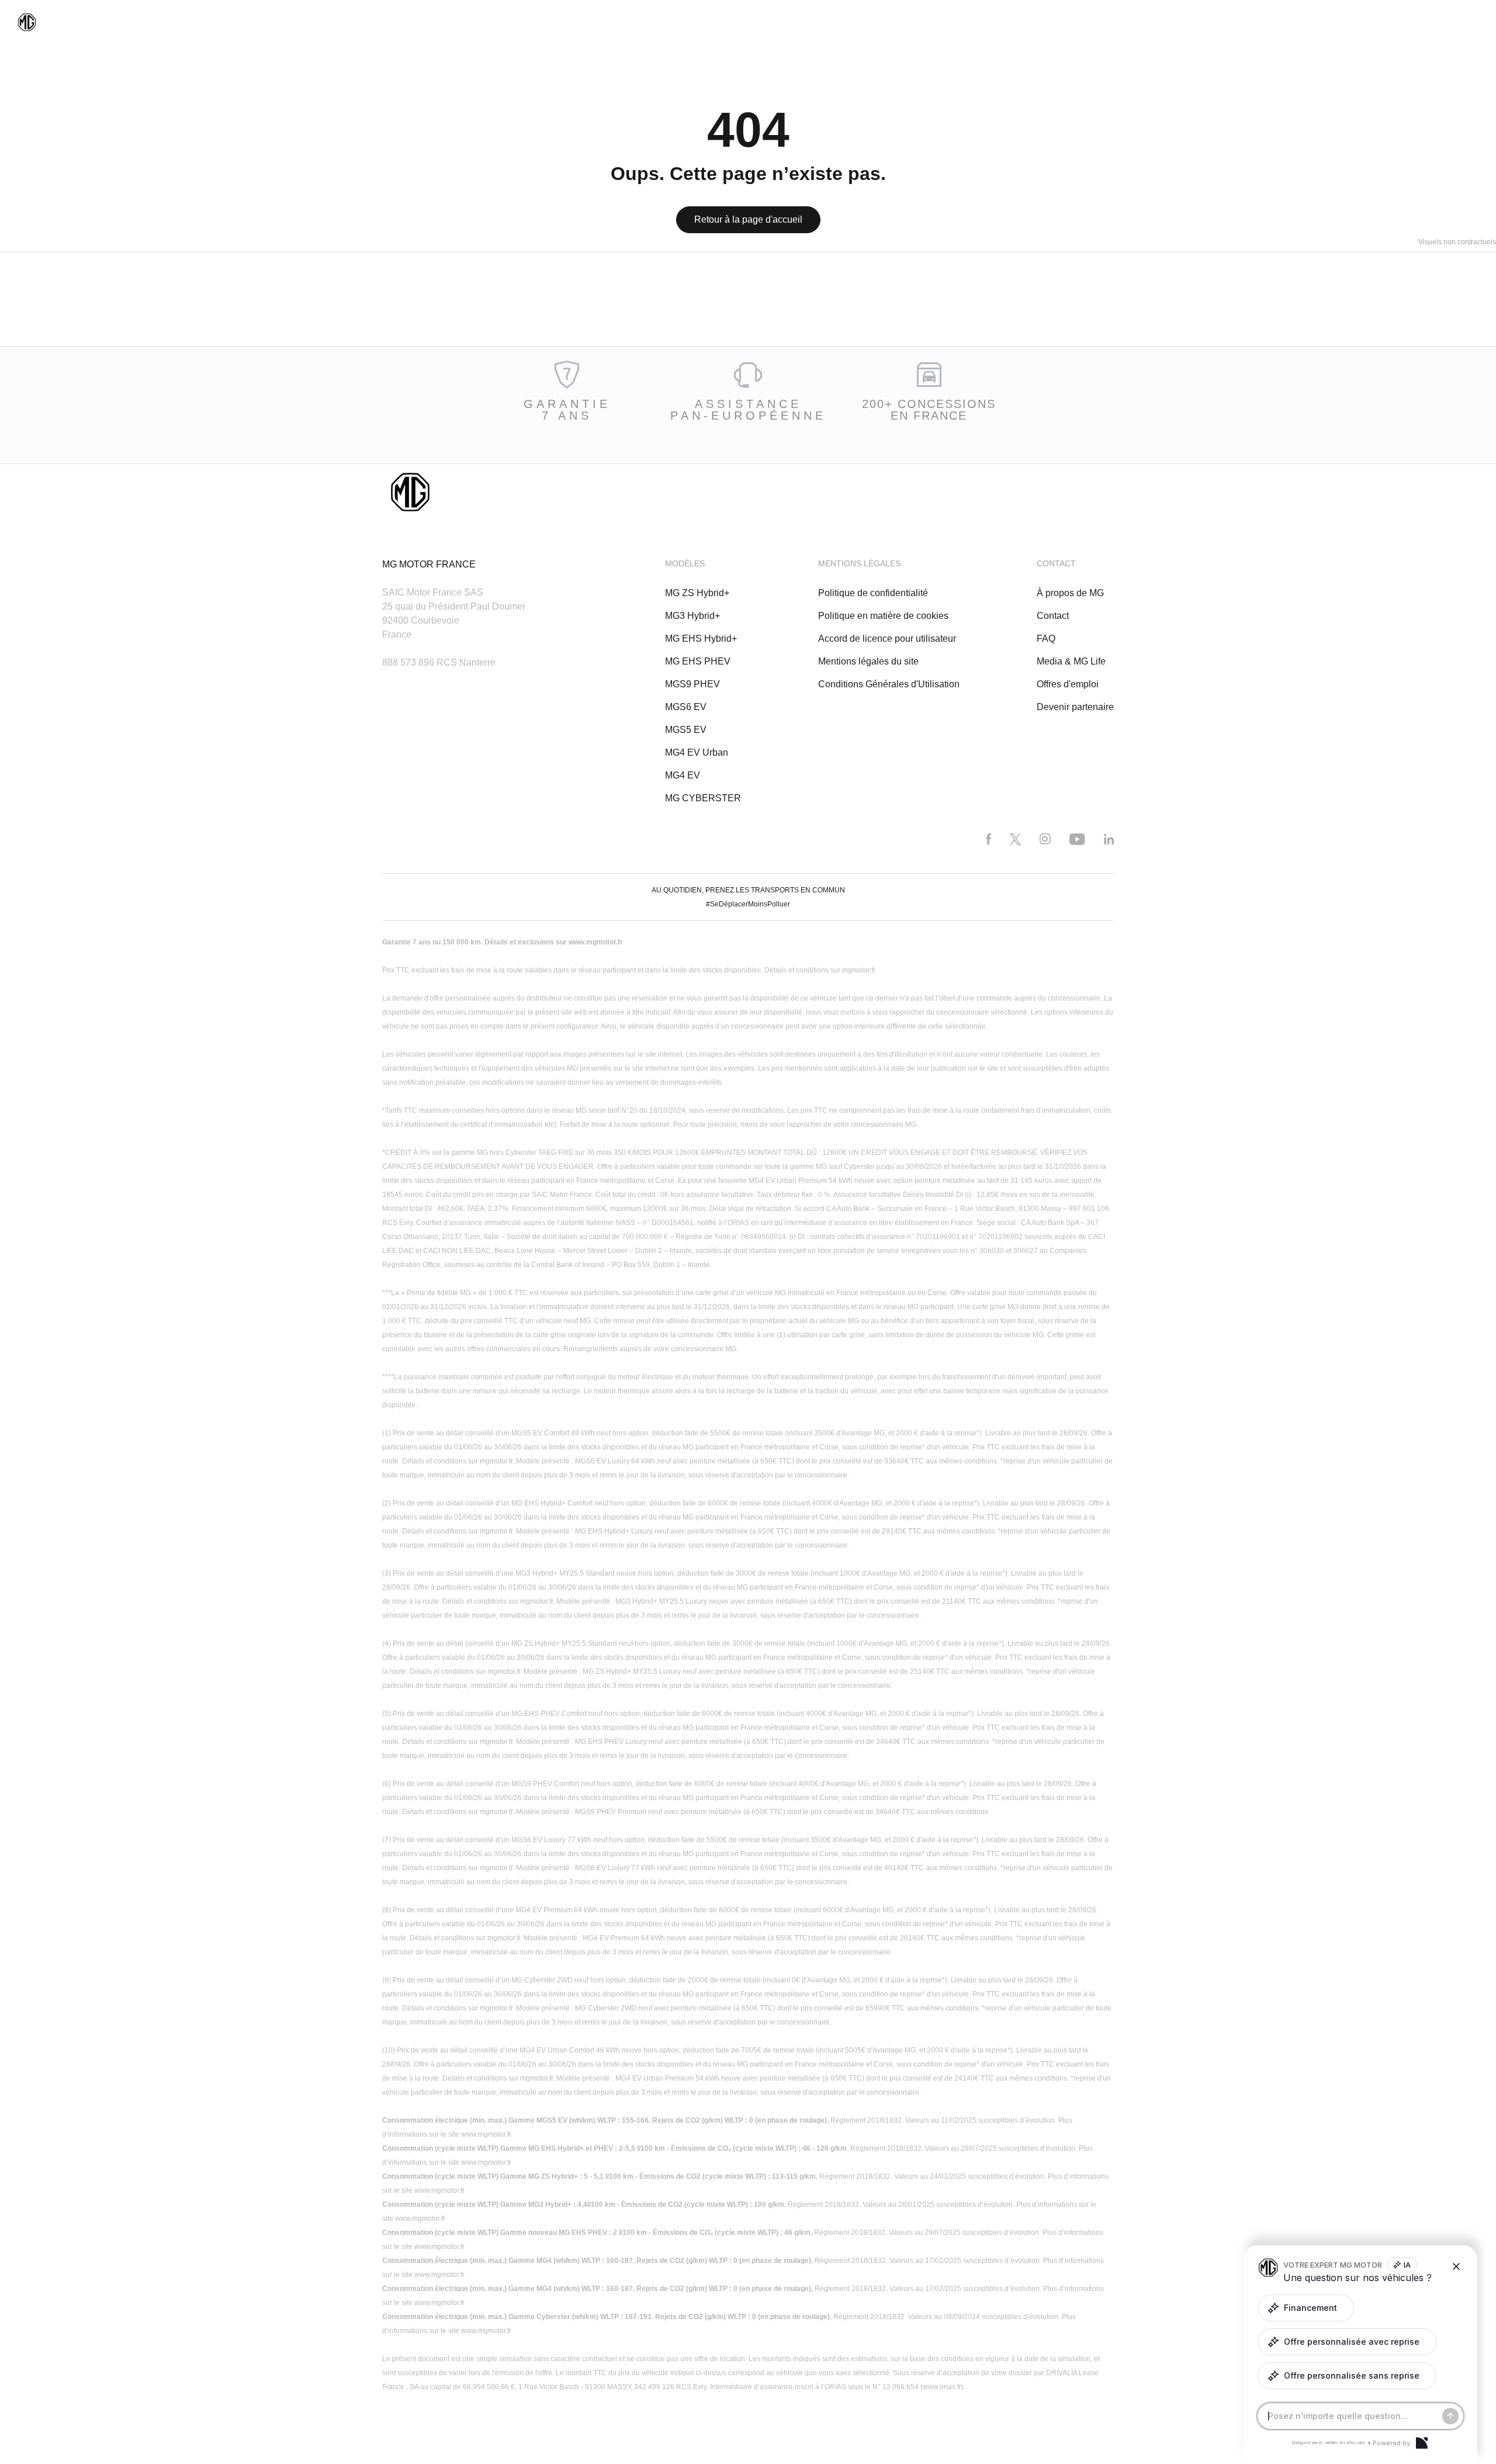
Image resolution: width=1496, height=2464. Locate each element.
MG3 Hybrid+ (692, 616)
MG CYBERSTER (703, 798)
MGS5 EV (686, 730)
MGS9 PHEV (692, 684)
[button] (1306, 2308)
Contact (1053, 616)
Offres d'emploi (1068, 684)
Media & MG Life (1071, 661)
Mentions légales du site (868, 661)
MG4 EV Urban (697, 752)
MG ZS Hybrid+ (697, 593)
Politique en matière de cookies (883, 616)
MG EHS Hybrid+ (701, 639)
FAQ (1046, 639)
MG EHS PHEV (698, 661)
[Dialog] (1422, 2443)
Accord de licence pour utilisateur (887, 639)
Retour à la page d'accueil (748, 219)
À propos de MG (1070, 593)
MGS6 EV (686, 707)
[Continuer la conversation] (1450, 2416)
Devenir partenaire (1075, 707)
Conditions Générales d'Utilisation (889, 684)
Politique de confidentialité (873, 593)
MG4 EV (683, 775)
